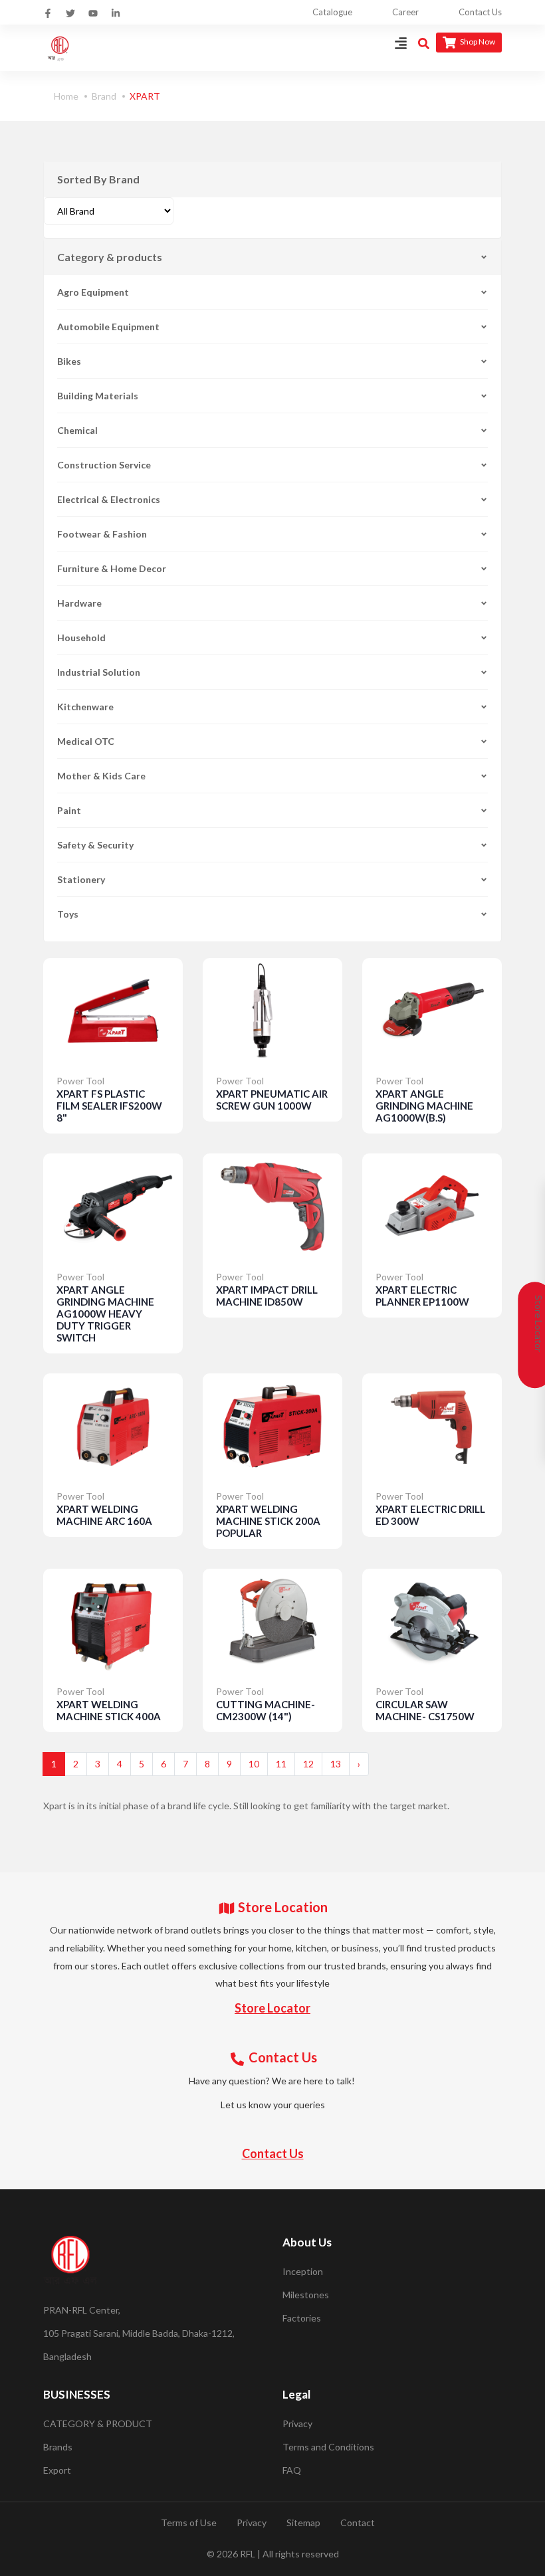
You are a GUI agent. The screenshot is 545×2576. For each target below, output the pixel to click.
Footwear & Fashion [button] (102, 534)
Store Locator (272, 2008)
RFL (248, 2554)
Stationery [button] (81, 879)
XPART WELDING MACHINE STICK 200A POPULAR (268, 1521)
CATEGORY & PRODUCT (98, 2424)
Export (57, 2470)
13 (336, 1764)
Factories (302, 2318)
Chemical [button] (77, 430)
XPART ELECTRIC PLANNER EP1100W (422, 1296)
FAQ (292, 2470)
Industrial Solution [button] (99, 672)
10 (254, 1764)
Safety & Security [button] (95, 845)
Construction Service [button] (104, 465)
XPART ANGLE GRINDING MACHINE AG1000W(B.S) (424, 1106)
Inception (303, 2271)
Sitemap (303, 2523)
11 (281, 1764)
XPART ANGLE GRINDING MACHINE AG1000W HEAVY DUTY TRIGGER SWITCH (105, 1314)
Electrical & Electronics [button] (109, 499)
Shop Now (477, 42)
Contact (358, 2523)
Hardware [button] (79, 603)
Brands (58, 2447)
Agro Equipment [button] (93, 292)
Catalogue (332, 12)
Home (66, 96)
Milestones (306, 2295)
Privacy (297, 2424)
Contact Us (480, 12)
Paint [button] (69, 810)
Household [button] (81, 638)
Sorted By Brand (98, 179)
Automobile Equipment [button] (108, 327)
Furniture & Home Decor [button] (112, 568)
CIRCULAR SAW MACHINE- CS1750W (425, 1710)
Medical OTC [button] (86, 741)
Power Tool (80, 1081)
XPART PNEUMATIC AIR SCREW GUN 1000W (272, 1100)
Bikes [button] (69, 361)
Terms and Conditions (328, 2447)
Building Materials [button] (98, 396)
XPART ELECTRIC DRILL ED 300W (430, 1515)
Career (405, 12)
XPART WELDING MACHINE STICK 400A (109, 1710)
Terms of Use (189, 2523)
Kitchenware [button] (85, 707)
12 (308, 1764)
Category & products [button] (110, 257)
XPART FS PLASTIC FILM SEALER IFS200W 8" (109, 1106)
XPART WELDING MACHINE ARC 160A (104, 1515)
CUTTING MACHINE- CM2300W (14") (266, 1710)
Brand (104, 96)
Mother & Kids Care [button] (101, 776)
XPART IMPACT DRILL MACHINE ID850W (267, 1296)
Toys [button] (68, 914)
